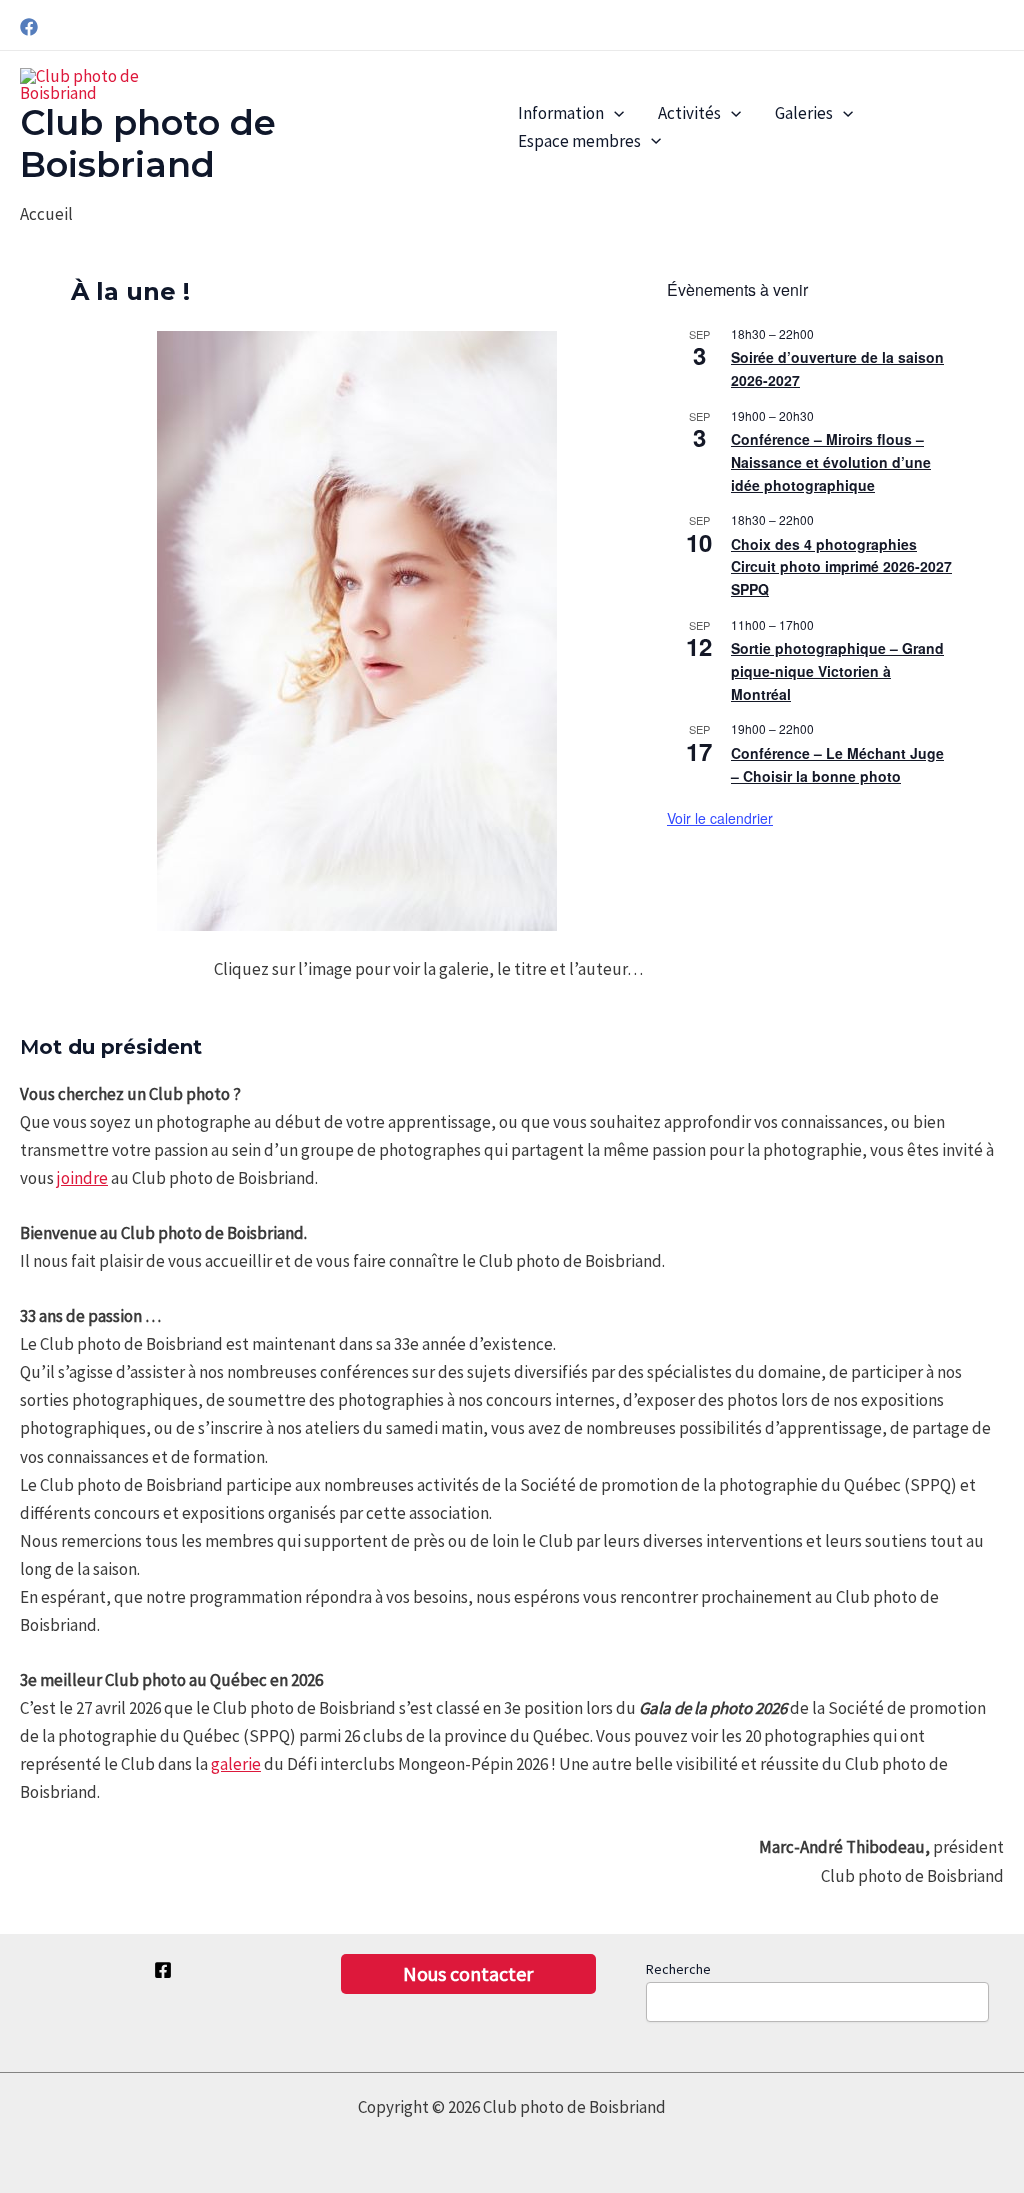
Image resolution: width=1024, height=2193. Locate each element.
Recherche (678, 1969)
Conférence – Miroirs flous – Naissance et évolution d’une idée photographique (831, 461)
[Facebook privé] (163, 1970)
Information (561, 113)
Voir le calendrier (720, 818)
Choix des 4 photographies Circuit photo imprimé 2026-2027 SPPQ (841, 566)
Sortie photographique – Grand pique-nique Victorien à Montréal (837, 670)
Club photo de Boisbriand (148, 143)
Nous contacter (468, 1973)
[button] (614, 113)
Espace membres (579, 141)
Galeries (804, 113)
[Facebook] (29, 27)
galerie (236, 1764)
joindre (82, 1178)
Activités (689, 113)
